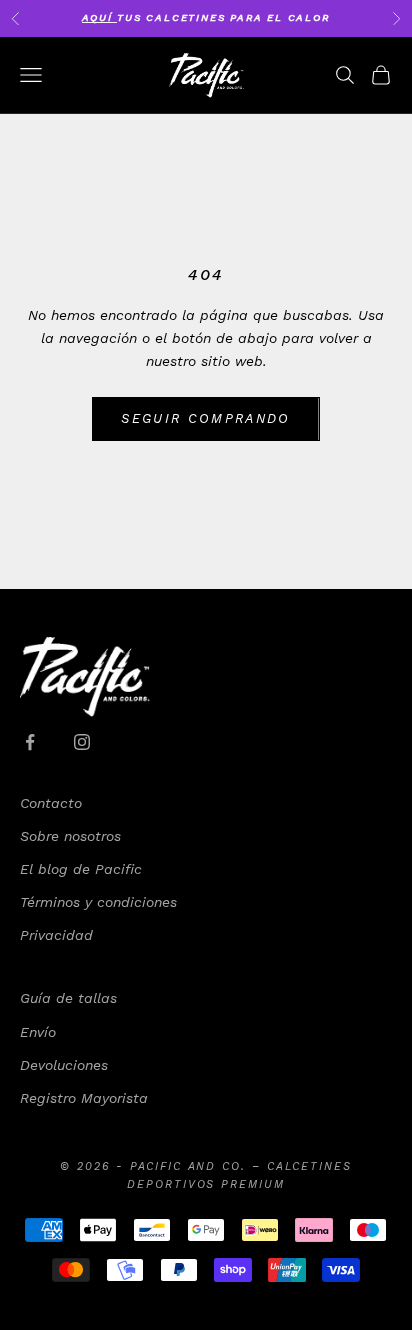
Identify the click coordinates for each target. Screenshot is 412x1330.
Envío (38, 1032)
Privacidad (56, 935)
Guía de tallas (68, 998)
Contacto (51, 803)
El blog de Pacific (81, 869)
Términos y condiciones (98, 902)
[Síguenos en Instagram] (82, 742)
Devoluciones (64, 1065)
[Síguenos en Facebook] (30, 742)
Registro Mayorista (84, 1098)
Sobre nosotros (70, 836)
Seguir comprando (205, 418)
